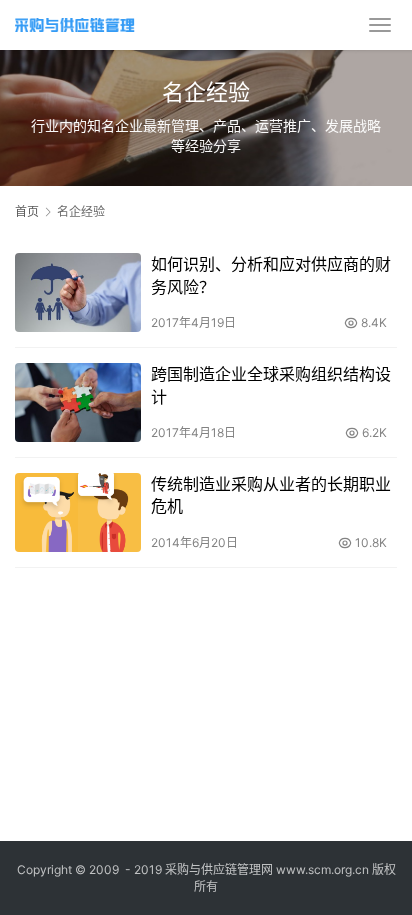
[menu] (380, 25)
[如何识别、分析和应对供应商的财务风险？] (78, 292)
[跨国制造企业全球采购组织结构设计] (78, 402)
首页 (27, 211)
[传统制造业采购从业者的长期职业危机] (78, 512)
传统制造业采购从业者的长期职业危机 (271, 495)
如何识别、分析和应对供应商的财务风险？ (271, 275)
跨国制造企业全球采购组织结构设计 (271, 385)
